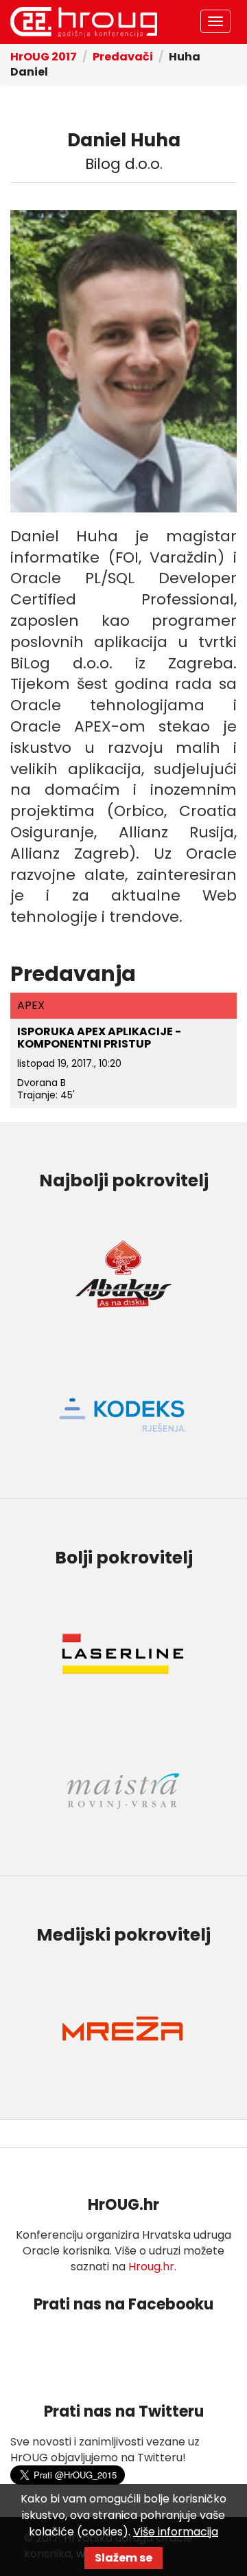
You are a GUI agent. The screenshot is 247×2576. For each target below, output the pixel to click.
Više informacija (176, 2532)
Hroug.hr (151, 2267)
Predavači (123, 57)
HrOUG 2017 (84, 22)
